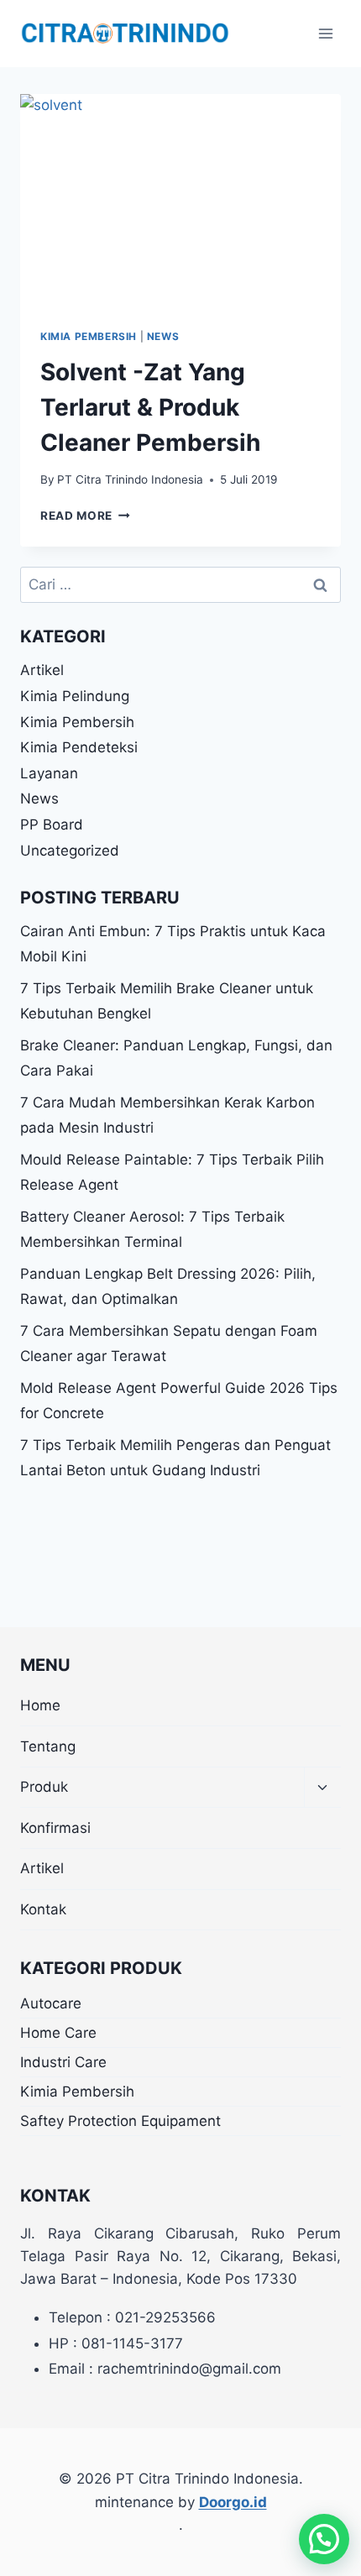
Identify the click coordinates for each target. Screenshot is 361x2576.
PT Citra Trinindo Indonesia (130, 479)
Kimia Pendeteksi (79, 747)
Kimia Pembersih (89, 336)
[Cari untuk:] (180, 584)
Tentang (48, 1746)
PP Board (52, 825)
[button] (324, 2539)
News (163, 336)
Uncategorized (70, 851)
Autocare (51, 2003)
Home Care (58, 2033)
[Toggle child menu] (322, 1788)
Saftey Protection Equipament (120, 2121)
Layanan (49, 773)
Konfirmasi (55, 1828)
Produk (44, 1787)
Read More (85, 516)
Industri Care (63, 2062)
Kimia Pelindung (75, 696)
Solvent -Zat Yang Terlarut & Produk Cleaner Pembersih (150, 407)
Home (40, 1705)
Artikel (42, 670)
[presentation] (180, 201)
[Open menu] (325, 33)
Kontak (43, 1909)
